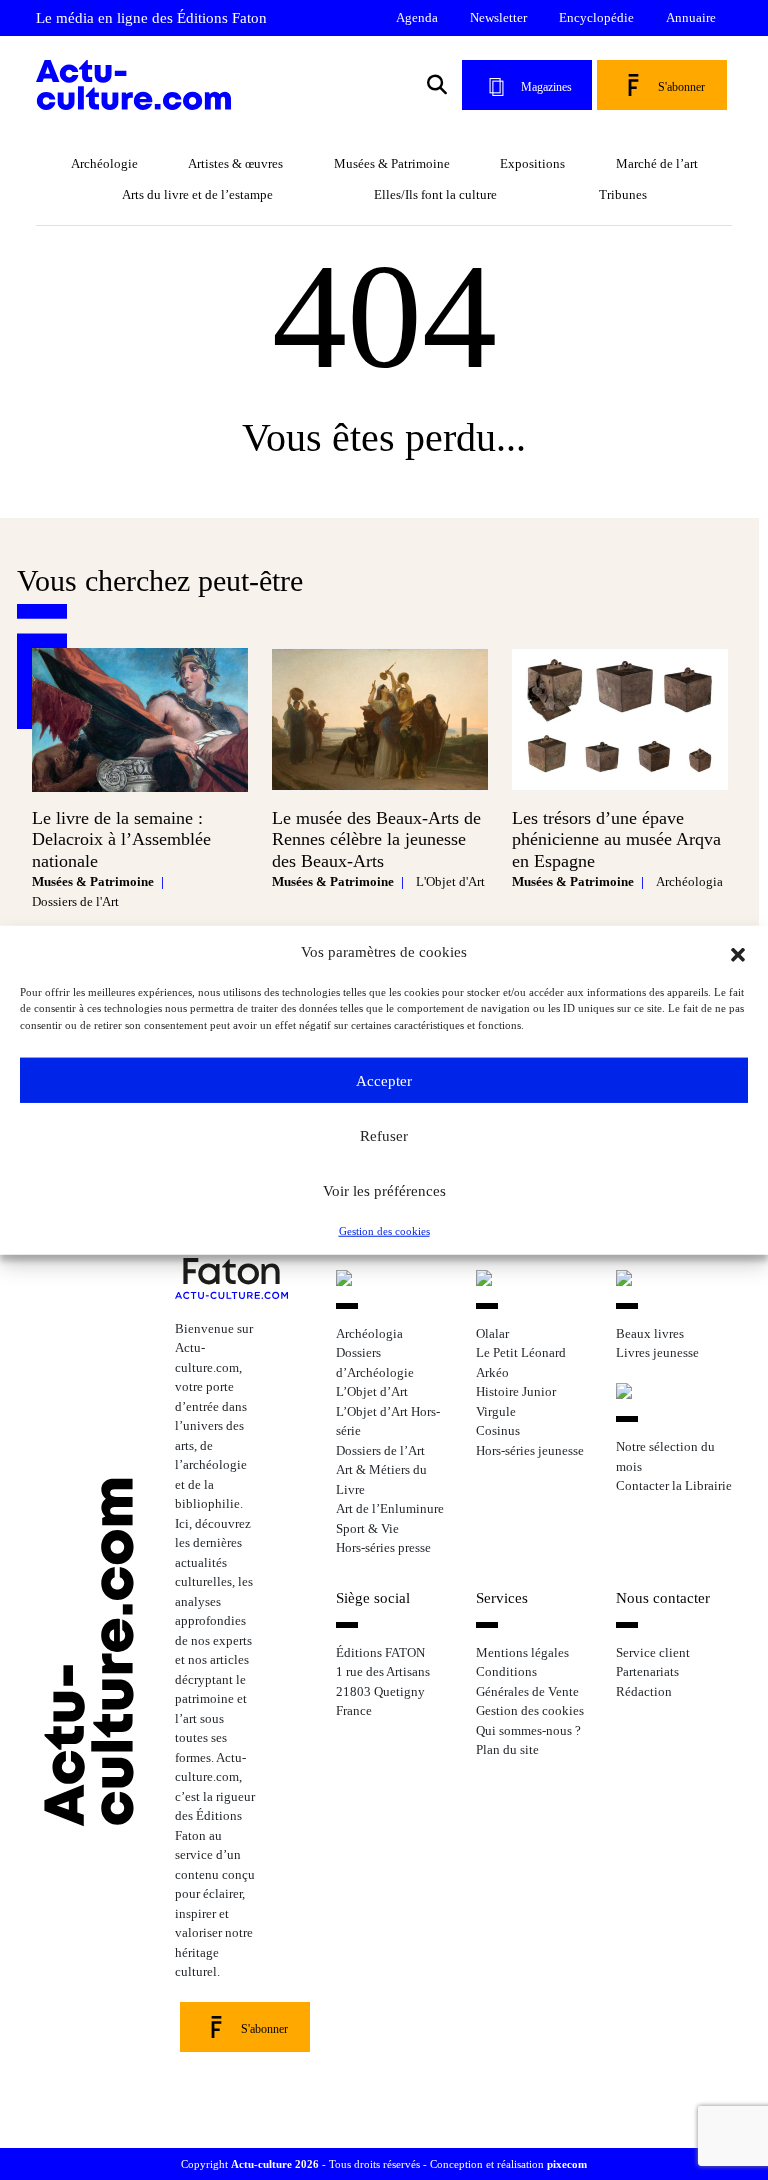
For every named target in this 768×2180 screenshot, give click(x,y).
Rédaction (644, 1691)
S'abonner (681, 87)
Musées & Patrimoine (392, 163)
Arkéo (492, 1372)
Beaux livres (650, 1333)
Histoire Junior (516, 1391)
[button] (738, 952)
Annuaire (691, 17)
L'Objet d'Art (450, 881)
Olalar (492, 1333)
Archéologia (689, 881)
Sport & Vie (367, 1528)
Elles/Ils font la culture (435, 194)
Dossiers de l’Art (380, 1450)
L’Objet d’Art (372, 1391)
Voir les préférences (384, 1190)
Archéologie (104, 163)
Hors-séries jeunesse (530, 1450)
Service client (653, 1652)
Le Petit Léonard (521, 1352)
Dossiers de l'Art (75, 901)
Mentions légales (522, 1652)
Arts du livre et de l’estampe (197, 194)
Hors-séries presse (383, 1547)
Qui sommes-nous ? (528, 1730)
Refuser (384, 1135)
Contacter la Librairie (674, 1485)
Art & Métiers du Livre (381, 1479)
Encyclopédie (596, 17)
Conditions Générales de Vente (527, 1681)
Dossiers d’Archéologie (375, 1362)
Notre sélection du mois (665, 1456)
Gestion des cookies (384, 1231)
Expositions (532, 163)
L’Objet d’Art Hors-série (388, 1421)
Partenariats (647, 1671)
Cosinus (498, 1430)
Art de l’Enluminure (390, 1508)
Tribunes (623, 194)
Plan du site (507, 1749)
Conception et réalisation (508, 2164)
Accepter (384, 1080)
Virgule (496, 1411)
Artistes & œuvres (235, 163)
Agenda (417, 17)
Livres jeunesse (657, 1352)
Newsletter (498, 17)
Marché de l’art (657, 163)
